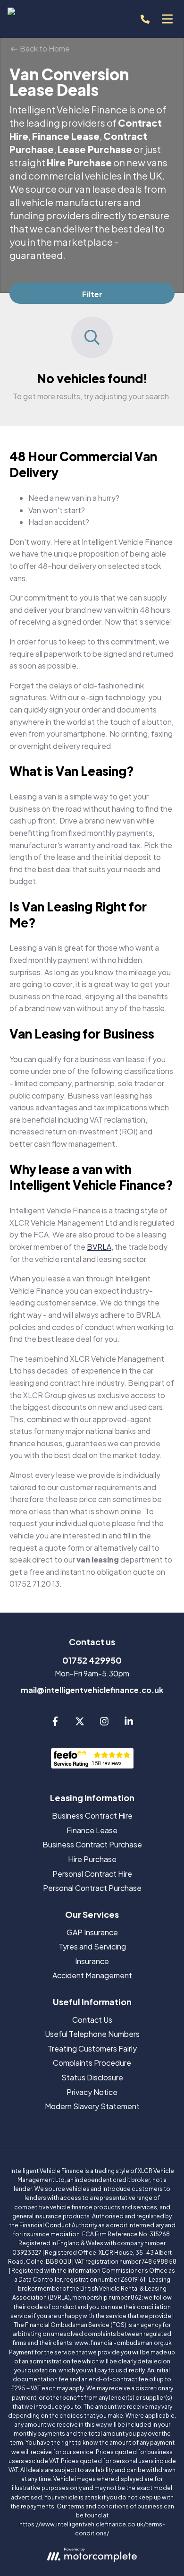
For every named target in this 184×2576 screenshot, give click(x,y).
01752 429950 (92, 1660)
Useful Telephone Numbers (92, 2034)
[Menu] (167, 19)
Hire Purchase (92, 1859)
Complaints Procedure (92, 2063)
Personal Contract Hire (92, 1874)
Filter (92, 294)
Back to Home (44, 48)
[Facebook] (55, 1723)
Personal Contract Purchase (92, 1888)
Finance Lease (92, 1830)
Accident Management (92, 1975)
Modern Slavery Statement (92, 2106)
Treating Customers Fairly (92, 2048)
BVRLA (99, 1247)
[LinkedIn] (129, 1723)
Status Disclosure (92, 2077)
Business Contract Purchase (92, 1844)
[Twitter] (80, 1723)
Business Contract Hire (92, 1816)
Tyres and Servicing (92, 1946)
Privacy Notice (92, 2092)
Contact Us (92, 2020)
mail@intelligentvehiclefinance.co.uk (92, 1690)
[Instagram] (104, 1723)
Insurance (92, 1961)
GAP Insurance (92, 1932)
